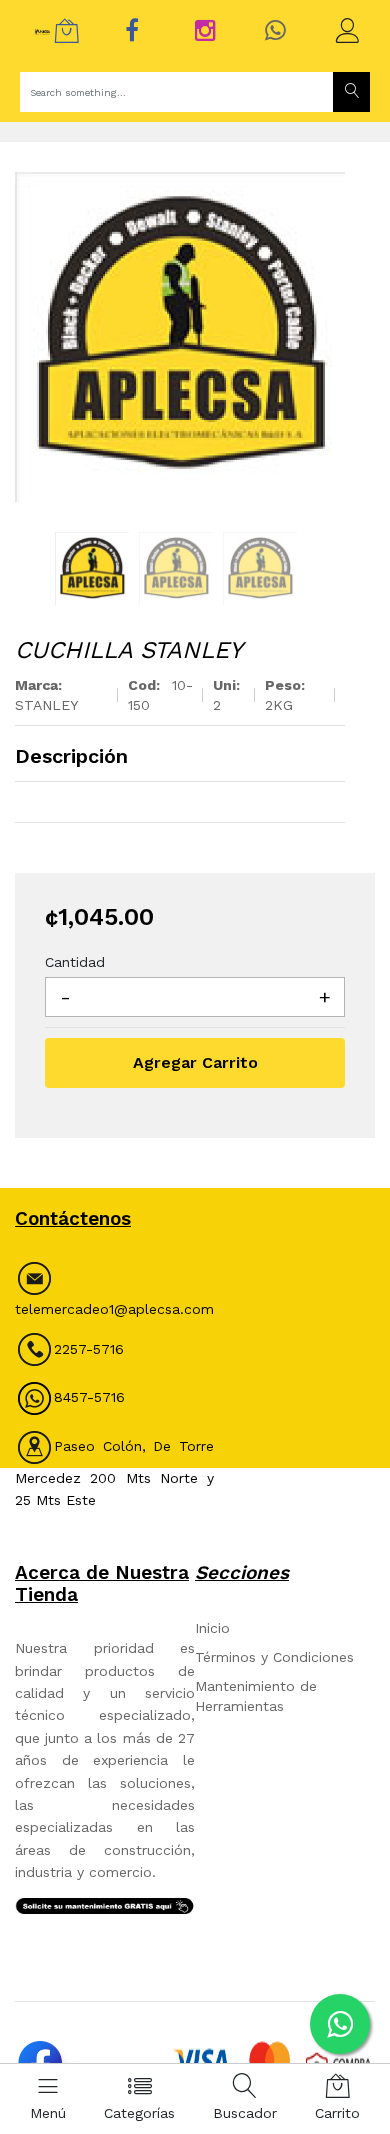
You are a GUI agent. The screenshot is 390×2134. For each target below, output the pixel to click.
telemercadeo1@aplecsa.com (114, 1309)
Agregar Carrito (195, 1062)
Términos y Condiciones (274, 1657)
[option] (180, 337)
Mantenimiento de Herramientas (256, 1696)
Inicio (212, 1628)
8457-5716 (89, 1397)
